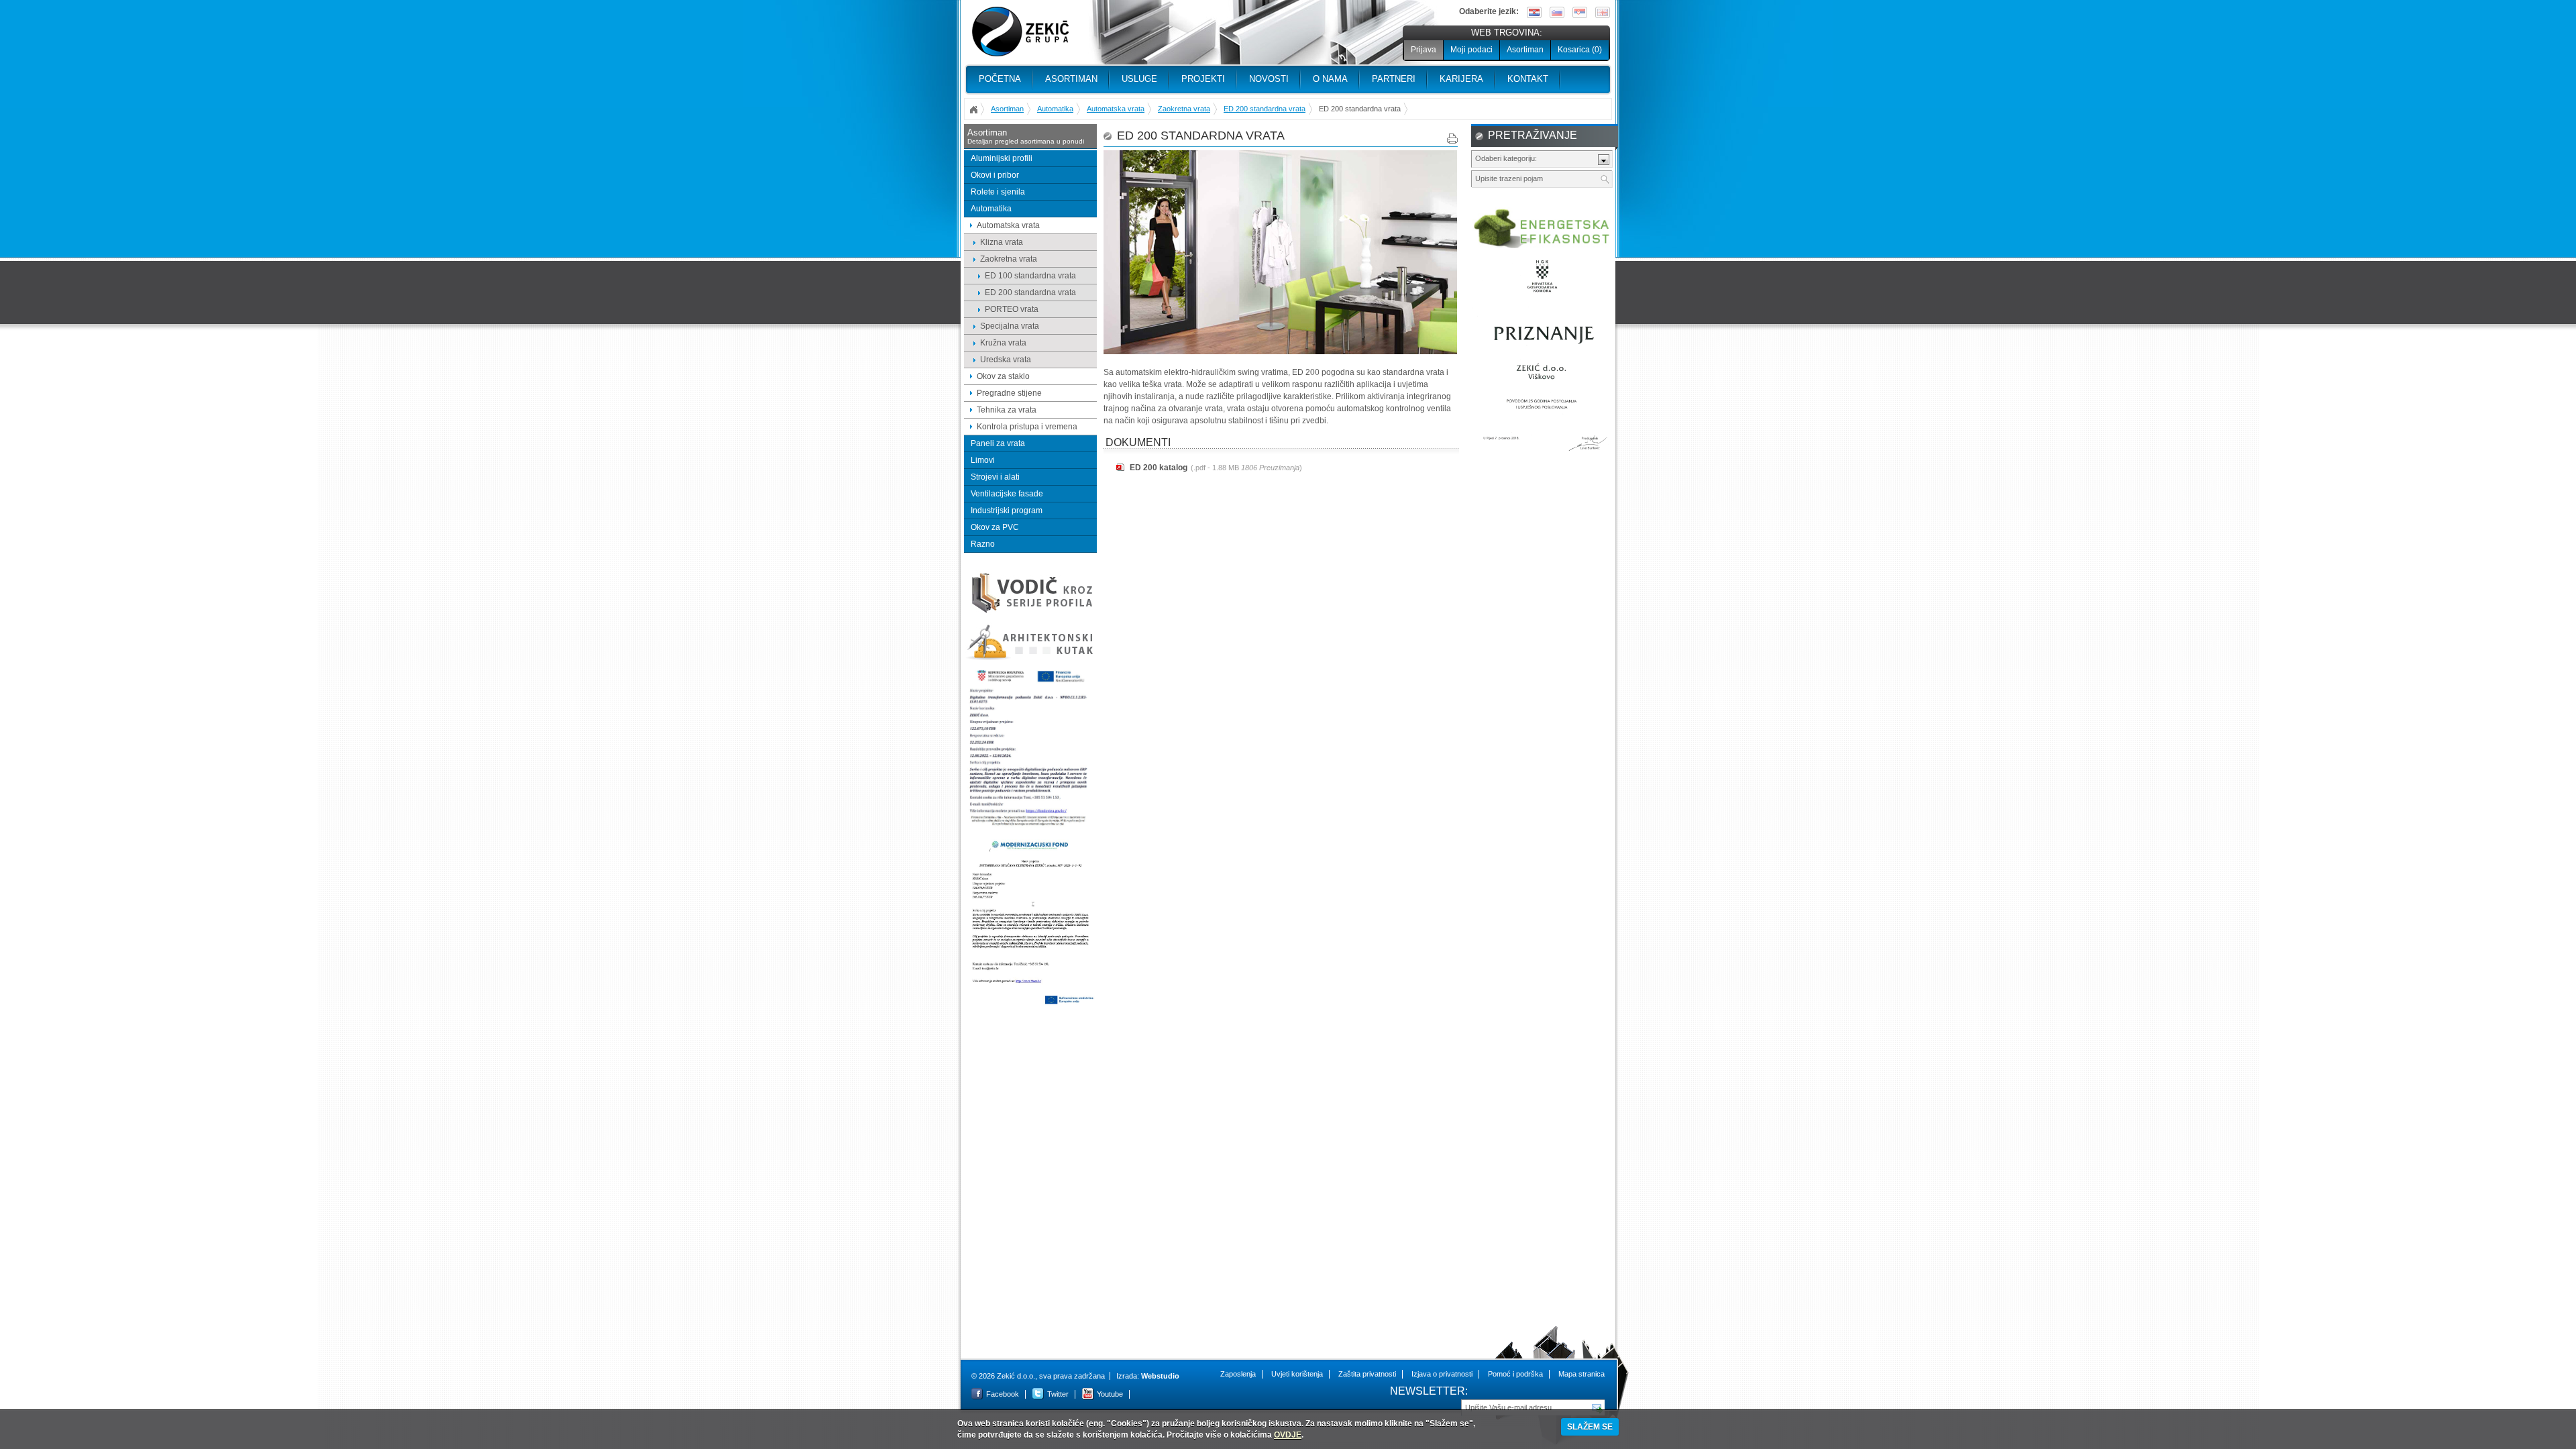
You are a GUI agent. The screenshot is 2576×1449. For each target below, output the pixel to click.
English (1603, 12)
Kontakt (1528, 79)
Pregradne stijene (1009, 393)
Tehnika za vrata (1007, 410)
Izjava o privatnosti (1442, 1374)
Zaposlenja (1238, 1374)
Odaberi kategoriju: (1506, 158)
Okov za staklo (1003, 376)
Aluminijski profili (1002, 158)
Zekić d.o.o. (1020, 32)
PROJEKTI (1203, 79)
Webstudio (1160, 1376)
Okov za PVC (995, 527)
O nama (1330, 79)
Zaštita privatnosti (1367, 1374)
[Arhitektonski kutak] (1030, 658)
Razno (983, 544)
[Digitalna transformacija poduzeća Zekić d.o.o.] (1030, 826)
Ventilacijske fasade (1007, 494)
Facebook (1003, 1394)
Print (1452, 139)
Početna (1000, 79)
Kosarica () (1580, 50)
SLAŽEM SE (1590, 1427)
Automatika (1055, 109)
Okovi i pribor (995, 175)
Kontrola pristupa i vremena (1027, 427)
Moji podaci (1471, 50)
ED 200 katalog (1159, 468)
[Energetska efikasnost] (1542, 246)
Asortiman (1525, 50)
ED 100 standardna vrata (1030, 276)
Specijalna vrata (1010, 326)
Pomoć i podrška (1515, 1374)
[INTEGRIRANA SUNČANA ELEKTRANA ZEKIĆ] (1030, 1004)
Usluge (1139, 79)
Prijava (1424, 50)
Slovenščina (1557, 12)
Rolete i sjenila (998, 192)
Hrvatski (1534, 12)
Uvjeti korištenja (1297, 1374)
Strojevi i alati (995, 477)
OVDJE (1288, 1435)
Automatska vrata (1116, 109)
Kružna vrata (1003, 343)
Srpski (1580, 12)
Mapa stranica (1581, 1374)
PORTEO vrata (1012, 309)
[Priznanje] (1542, 457)
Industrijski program (1007, 511)
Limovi (983, 460)
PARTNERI (1394, 79)
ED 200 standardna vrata (1265, 109)
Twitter (1058, 1394)
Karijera (1461, 79)
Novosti (1269, 79)
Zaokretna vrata (1184, 109)
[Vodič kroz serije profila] (1030, 612)
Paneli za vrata (998, 443)
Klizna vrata (1002, 242)
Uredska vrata (1006, 360)
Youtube (1110, 1394)
